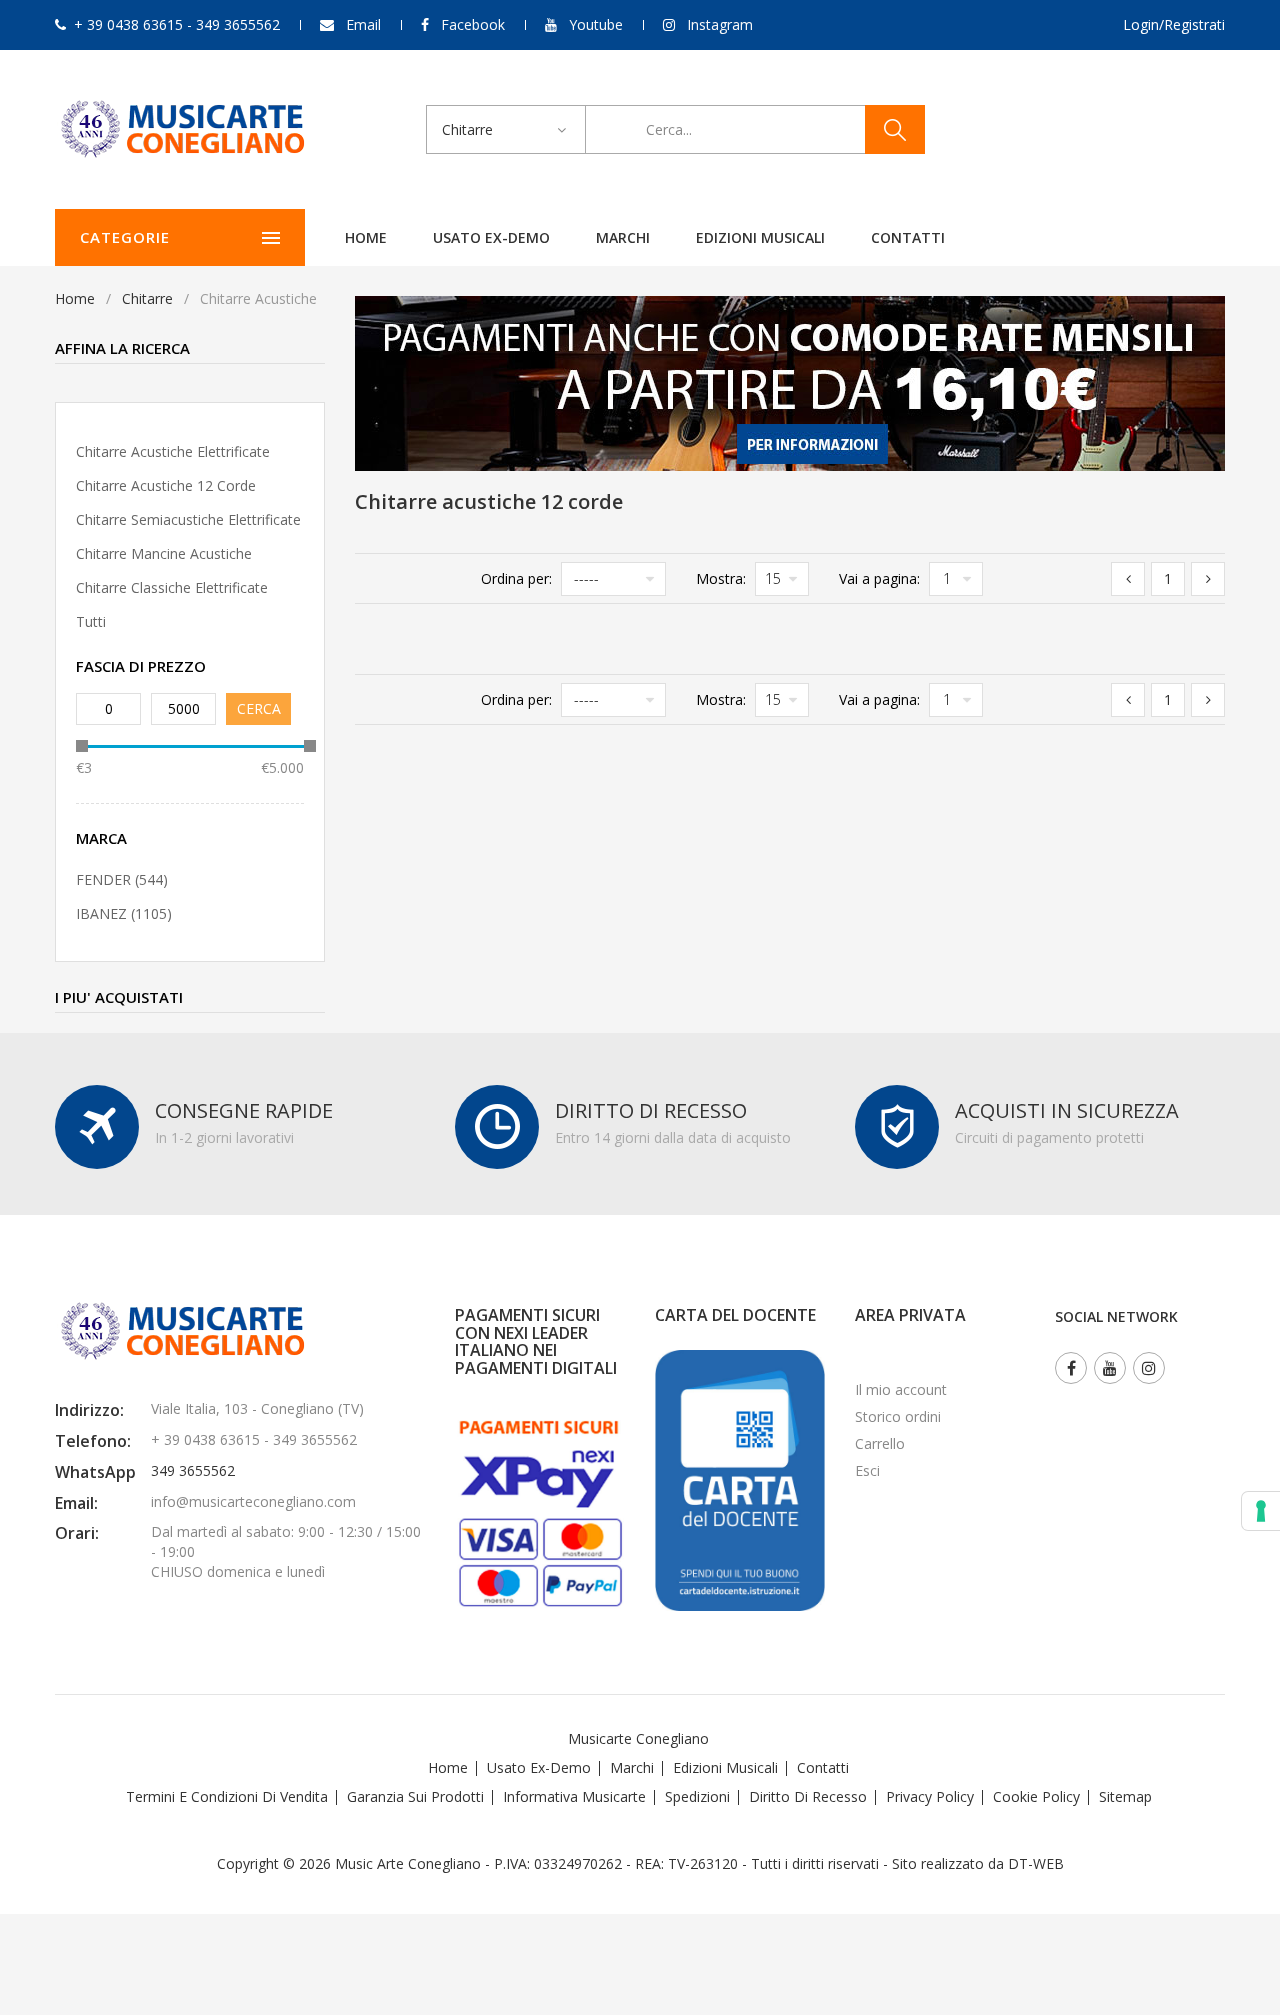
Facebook (473, 24)
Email (363, 24)
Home (366, 237)
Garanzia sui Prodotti (415, 1796)
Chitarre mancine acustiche (164, 553)
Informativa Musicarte (574, 1796)
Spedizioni (697, 1796)
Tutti (91, 621)
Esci (867, 1470)
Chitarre (147, 298)
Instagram (720, 24)
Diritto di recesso (808, 1796)
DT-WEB (1036, 1863)
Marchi (623, 237)
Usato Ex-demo (539, 1767)
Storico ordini (898, 1416)
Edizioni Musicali (760, 237)
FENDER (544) (122, 879)
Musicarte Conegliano (638, 1738)
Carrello (880, 1443)
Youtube (596, 24)
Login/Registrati (1174, 24)
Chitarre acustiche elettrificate (173, 451)
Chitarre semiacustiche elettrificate (188, 519)
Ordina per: (516, 578)
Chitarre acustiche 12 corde (166, 485)
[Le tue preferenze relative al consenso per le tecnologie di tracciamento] (1261, 1511)
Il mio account (901, 1389)
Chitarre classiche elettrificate (172, 587)
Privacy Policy (930, 1796)
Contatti (908, 237)
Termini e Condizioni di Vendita (227, 1796)
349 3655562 (193, 1470)
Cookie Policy (1036, 1796)
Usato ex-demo (491, 237)
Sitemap (1125, 1796)
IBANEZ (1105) (124, 913)
